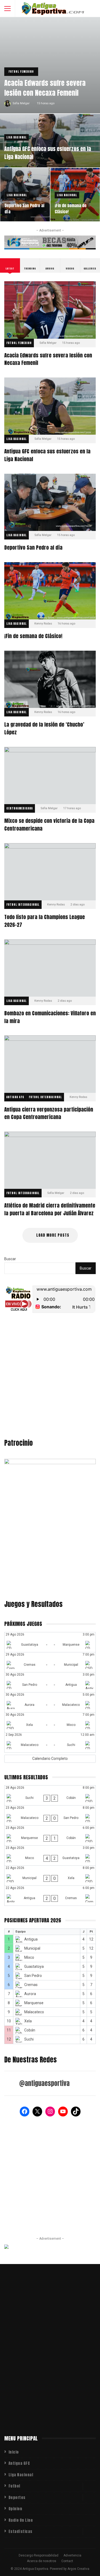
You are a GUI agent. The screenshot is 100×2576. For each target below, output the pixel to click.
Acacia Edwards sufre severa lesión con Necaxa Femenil (45, 88)
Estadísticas (21, 2531)
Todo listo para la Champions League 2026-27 (50, 872)
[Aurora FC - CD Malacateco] (50, 1702)
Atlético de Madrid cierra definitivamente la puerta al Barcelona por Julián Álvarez (50, 1160)
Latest (10, 269)
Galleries (90, 269)
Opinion (15, 2509)
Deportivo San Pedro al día (24, 209)
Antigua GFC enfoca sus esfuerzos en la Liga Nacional (48, 153)
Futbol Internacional (23, 905)
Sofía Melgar (21, 103)
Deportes (17, 2498)
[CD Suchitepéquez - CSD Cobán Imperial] (50, 1795)
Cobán (30, 2030)
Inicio (14, 2452)
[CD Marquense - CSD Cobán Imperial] (50, 1835)
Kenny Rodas (43, 624)
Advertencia (72, 2555)
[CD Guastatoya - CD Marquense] (50, 1642)
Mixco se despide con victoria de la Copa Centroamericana (50, 776)
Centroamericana (20, 808)
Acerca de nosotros (42, 2561)
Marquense (34, 2003)
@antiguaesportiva (44, 2083)
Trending (30, 269)
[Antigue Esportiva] (53, 9)
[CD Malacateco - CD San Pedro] (50, 1815)
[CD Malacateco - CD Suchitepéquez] (50, 1742)
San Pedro (33, 1976)
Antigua (31, 1939)
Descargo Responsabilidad (39, 2555)
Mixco (29, 1957)
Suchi (29, 2039)
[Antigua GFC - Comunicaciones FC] (50, 1896)
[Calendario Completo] (50, 1759)
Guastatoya (34, 1966)
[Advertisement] (50, 1377)
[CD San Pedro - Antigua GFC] (50, 1682)
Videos (70, 269)
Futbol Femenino (21, 72)
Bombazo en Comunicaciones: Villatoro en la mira (50, 968)
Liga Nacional (17, 137)
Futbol (14, 2486)
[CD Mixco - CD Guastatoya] (50, 1856)
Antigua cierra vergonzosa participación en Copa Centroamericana (50, 1064)
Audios (50, 269)
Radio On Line (21, 2520)
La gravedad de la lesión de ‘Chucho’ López (50, 679)
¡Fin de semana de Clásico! (71, 209)
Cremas (31, 1985)
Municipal (32, 1948)
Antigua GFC (15, 1097)
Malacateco (34, 2012)
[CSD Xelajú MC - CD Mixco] (50, 1722)
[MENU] (7, 9)
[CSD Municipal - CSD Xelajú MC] (50, 1876)
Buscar (10, 1259)
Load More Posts (53, 1235)
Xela (28, 2021)
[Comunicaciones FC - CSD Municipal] (50, 1662)
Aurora (30, 1994)
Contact (67, 2561)
